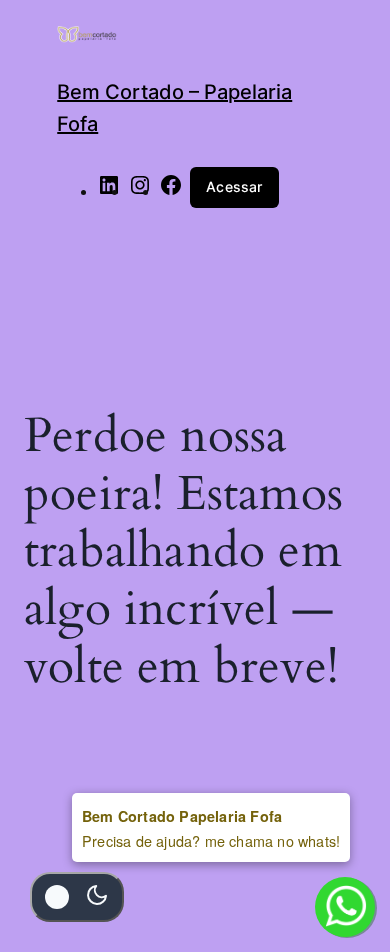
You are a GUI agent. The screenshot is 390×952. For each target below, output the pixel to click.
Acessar (234, 186)
